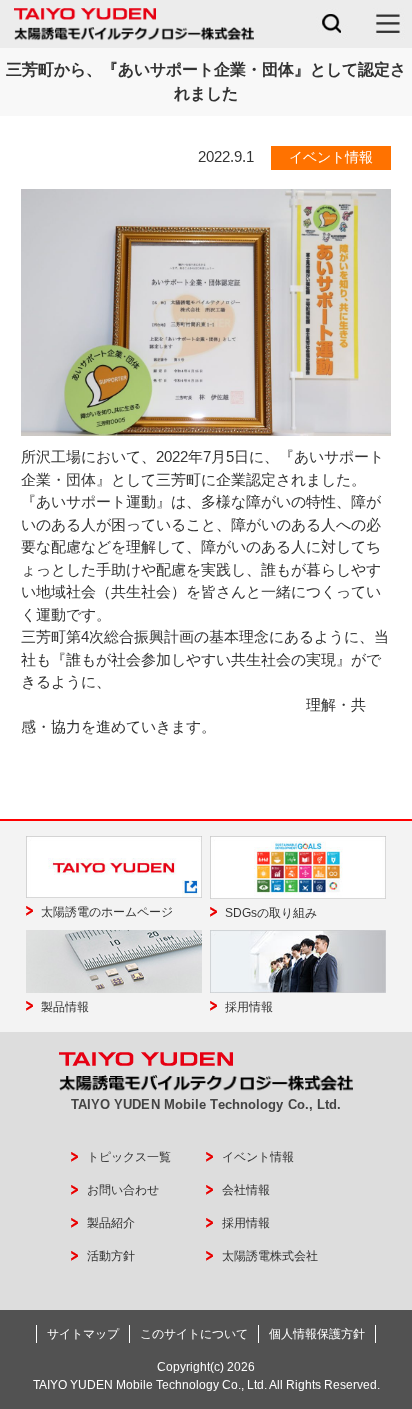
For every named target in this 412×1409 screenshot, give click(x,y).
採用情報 (249, 1007)
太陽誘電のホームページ (107, 912)
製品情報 (65, 1007)
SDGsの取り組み (271, 913)
